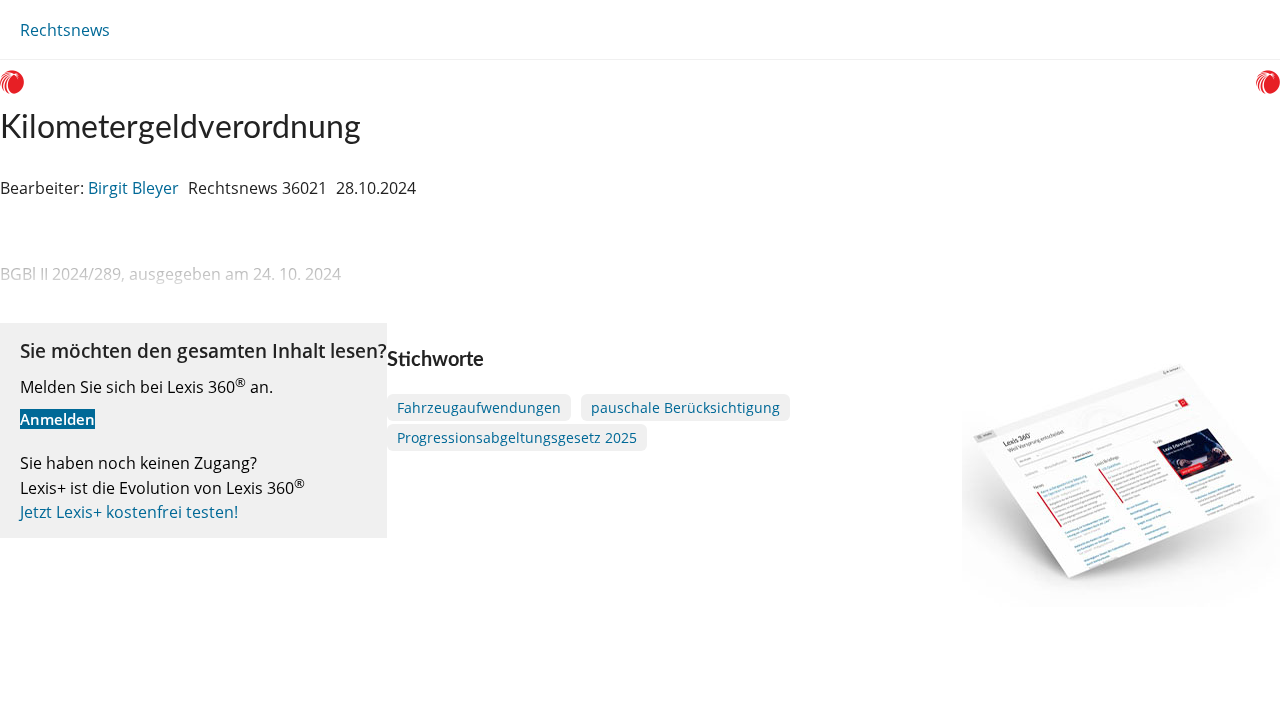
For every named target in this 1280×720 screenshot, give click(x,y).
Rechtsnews (65, 30)
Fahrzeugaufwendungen (479, 407)
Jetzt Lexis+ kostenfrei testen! (129, 512)
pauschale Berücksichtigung (685, 407)
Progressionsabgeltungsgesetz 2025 (517, 437)
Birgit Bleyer (133, 188)
